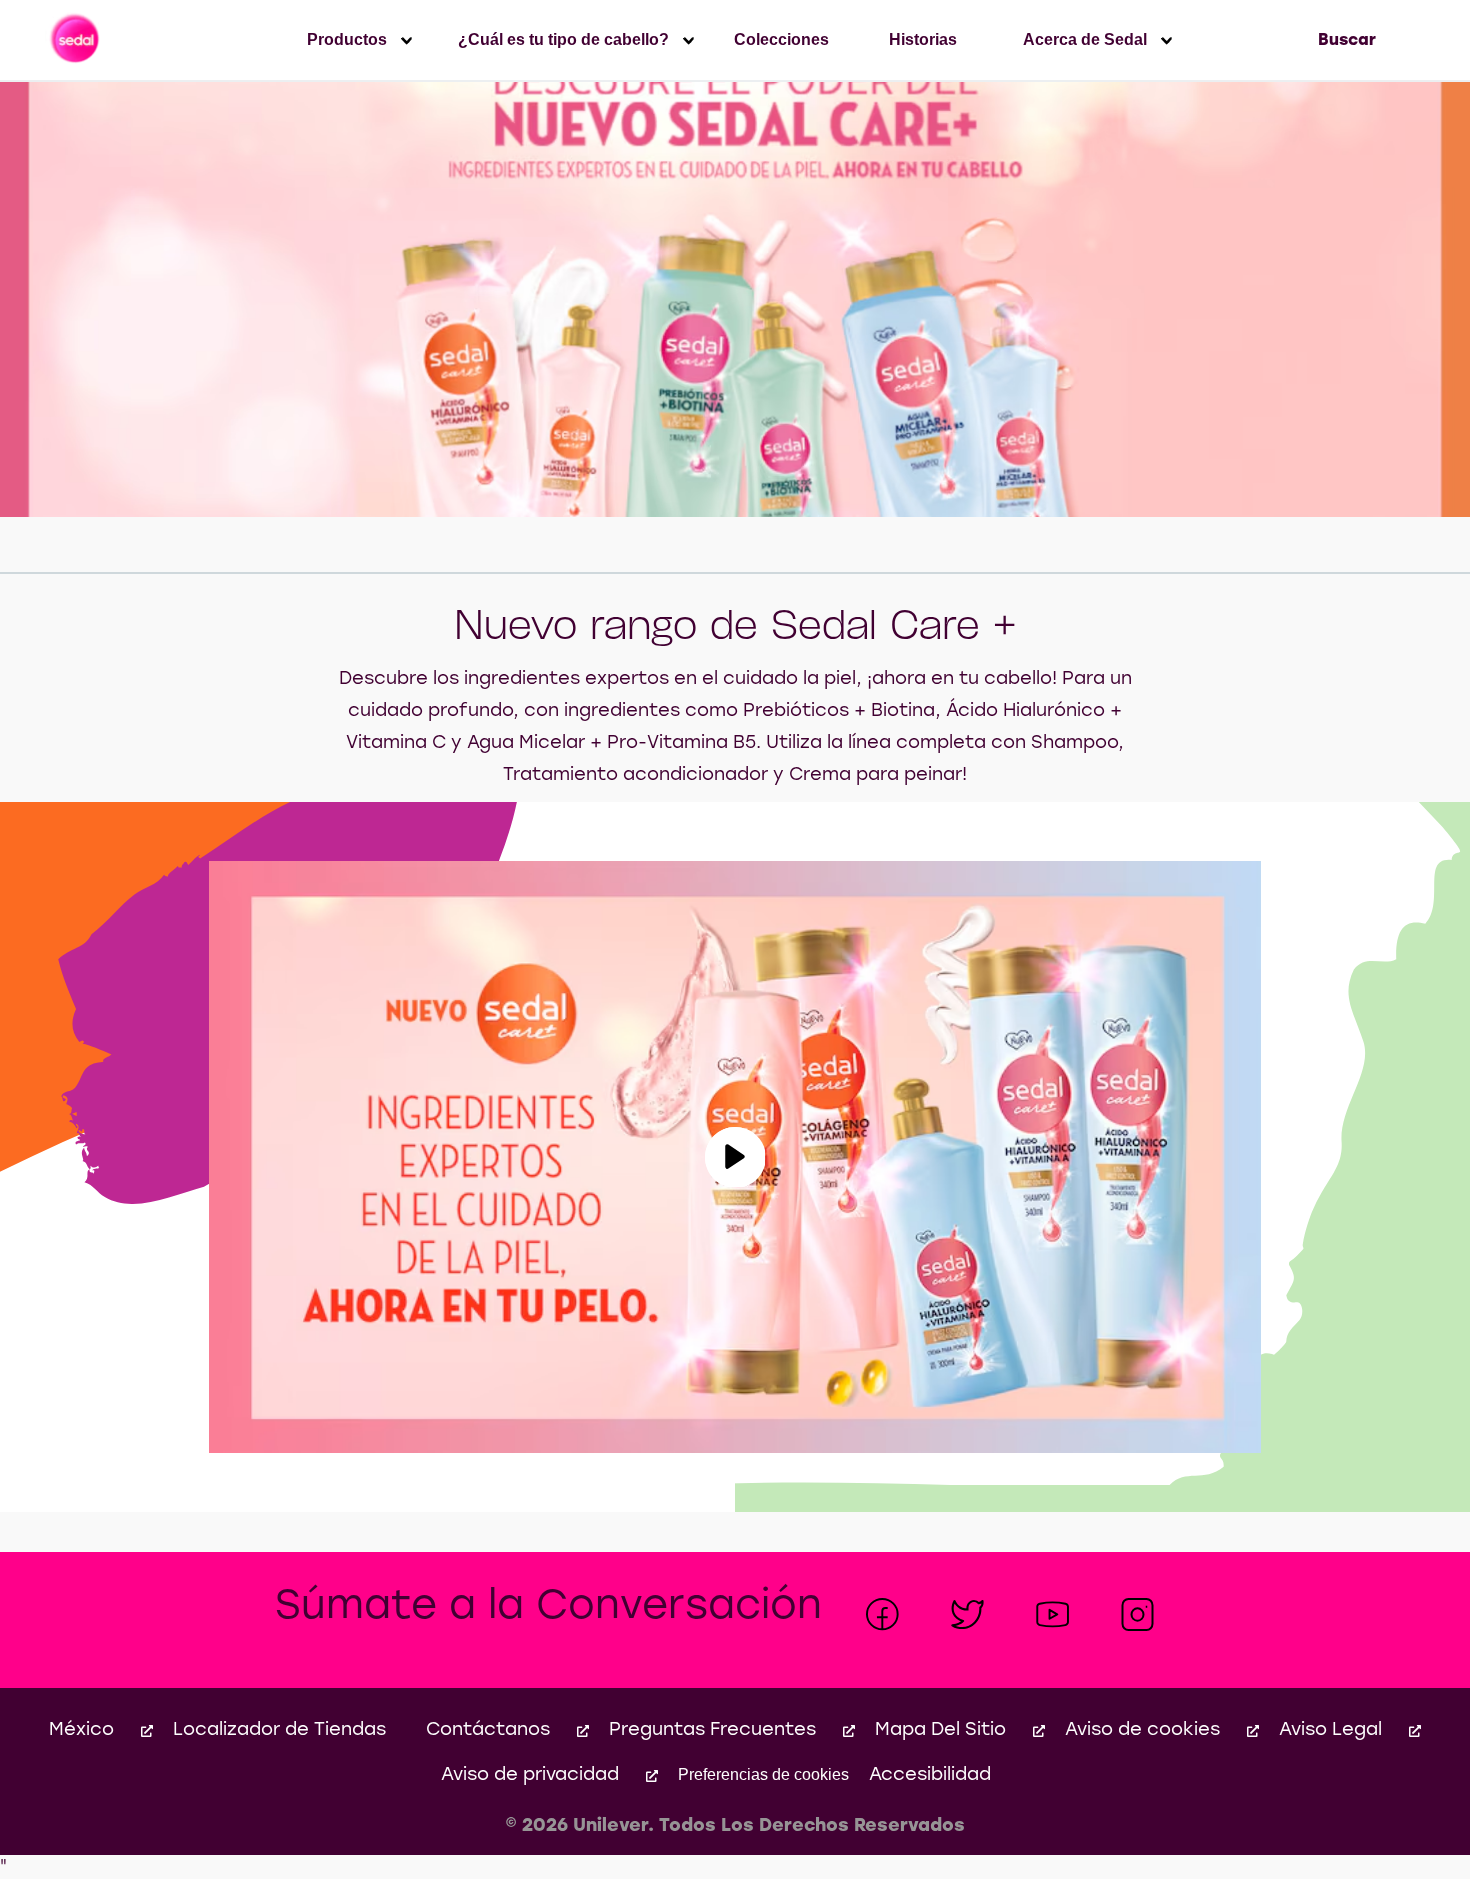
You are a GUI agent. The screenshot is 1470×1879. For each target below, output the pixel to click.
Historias (923, 39)
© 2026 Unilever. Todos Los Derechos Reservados (735, 1826)
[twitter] (967, 1614)
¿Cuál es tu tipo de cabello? (563, 39)
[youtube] (1052, 1614)
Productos (347, 39)
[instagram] (1137, 1614)
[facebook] (882, 1614)
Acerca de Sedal (1085, 39)
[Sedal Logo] (76, 40)
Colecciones (781, 39)
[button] (735, 1157)
